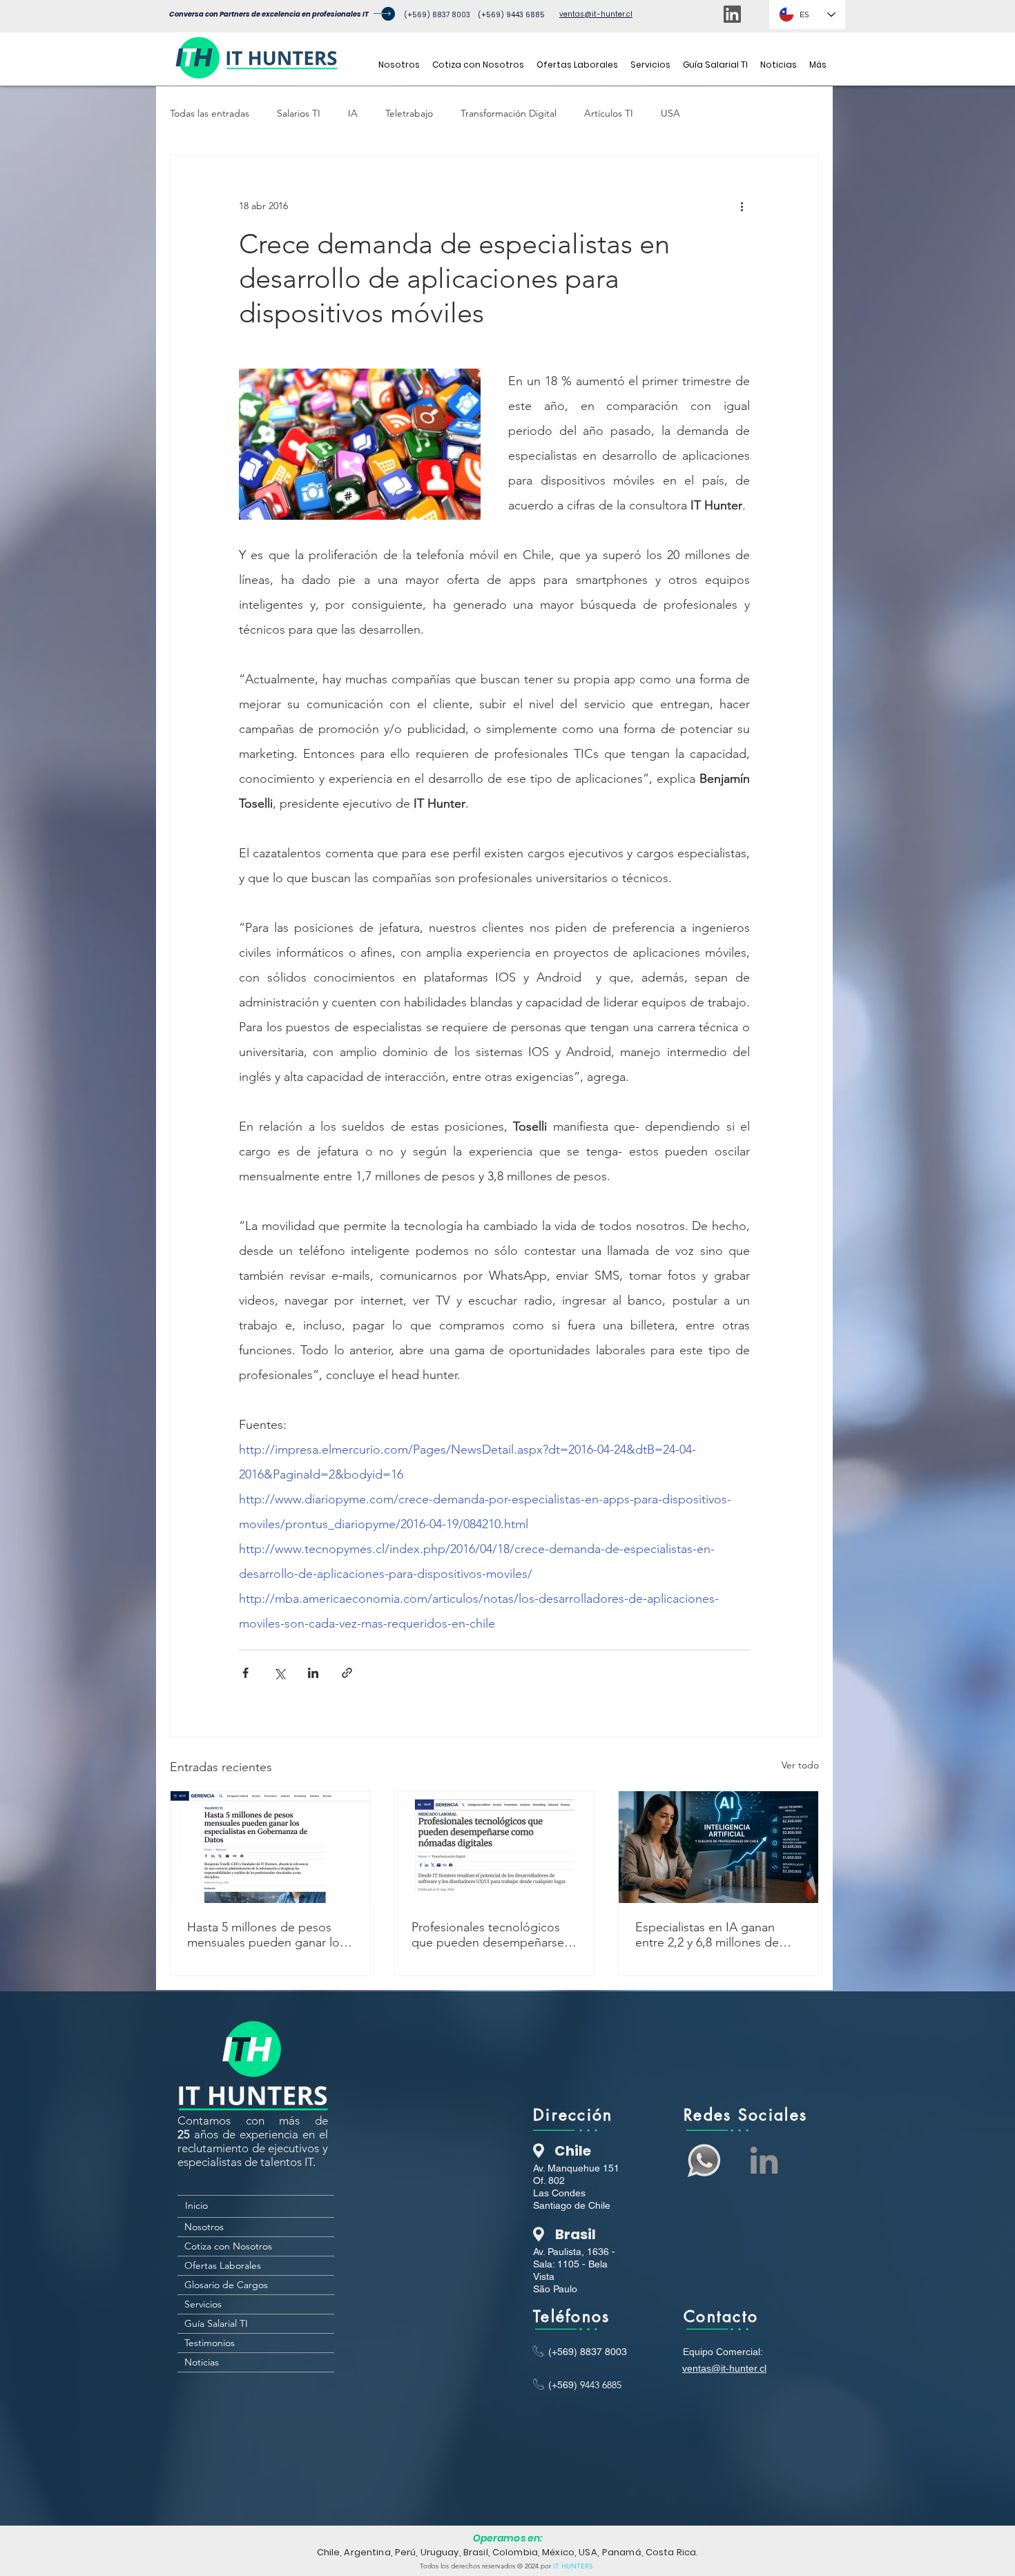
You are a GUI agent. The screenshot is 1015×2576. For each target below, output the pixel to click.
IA (353, 113)
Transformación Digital (509, 113)
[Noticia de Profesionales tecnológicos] (495, 1847)
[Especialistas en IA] (718, 1847)
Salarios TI (299, 113)
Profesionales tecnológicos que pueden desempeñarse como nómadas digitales (488, 1935)
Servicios (203, 2304)
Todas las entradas (210, 113)
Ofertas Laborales (223, 2265)
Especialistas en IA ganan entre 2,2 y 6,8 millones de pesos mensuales (707, 1935)
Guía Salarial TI (216, 2323)
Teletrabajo (409, 113)
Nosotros (204, 2227)
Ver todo (800, 1765)
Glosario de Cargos (226, 2285)
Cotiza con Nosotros (228, 2246)
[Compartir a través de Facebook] (245, 1673)
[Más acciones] (742, 206)
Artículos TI (609, 113)
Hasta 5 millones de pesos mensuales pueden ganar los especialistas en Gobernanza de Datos (266, 1935)
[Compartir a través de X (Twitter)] (279, 1673)
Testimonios (210, 2343)
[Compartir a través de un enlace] (347, 1673)
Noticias (202, 2362)
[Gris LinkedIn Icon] (764, 2160)
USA (670, 113)
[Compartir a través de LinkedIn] (313, 1673)
